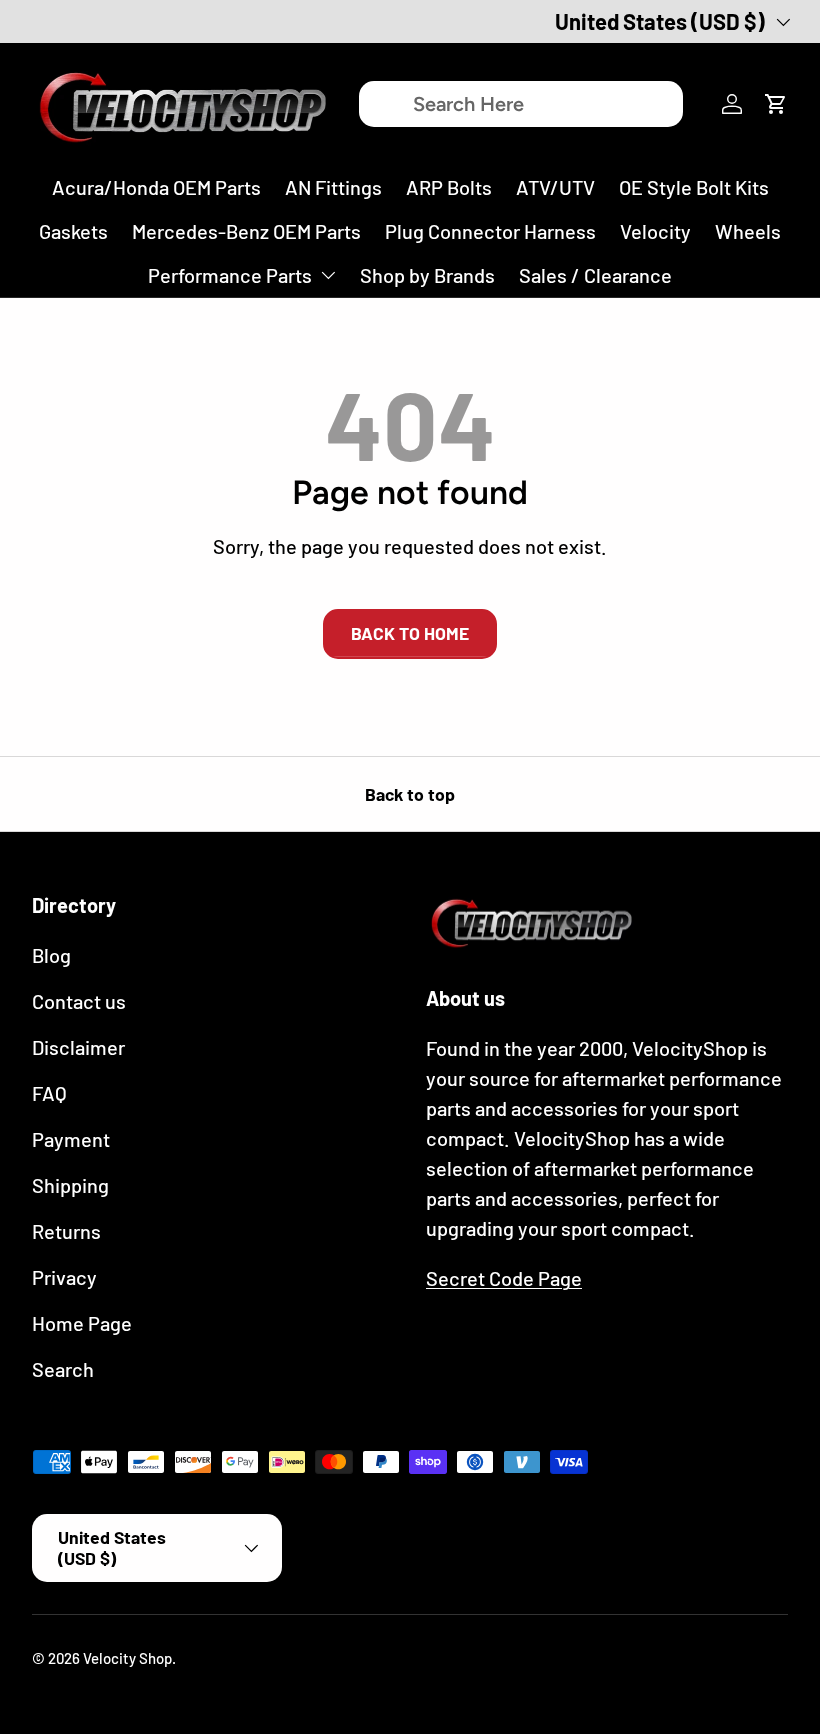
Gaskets (73, 231)
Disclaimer (78, 1047)
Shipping (70, 1185)
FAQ (49, 1093)
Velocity (655, 231)
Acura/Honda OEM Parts (156, 187)
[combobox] (520, 104)
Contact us (79, 1001)
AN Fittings (333, 187)
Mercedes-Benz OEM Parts (246, 231)
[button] (776, 104)
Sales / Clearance (595, 275)
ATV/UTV (555, 187)
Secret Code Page (504, 1278)
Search (63, 1369)
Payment (71, 1139)
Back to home (410, 633)
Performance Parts (230, 275)
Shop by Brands (427, 275)
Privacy (64, 1277)
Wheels (748, 231)
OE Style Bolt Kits (694, 187)
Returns (66, 1231)
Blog (51, 955)
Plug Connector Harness (490, 231)
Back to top (410, 794)
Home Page (82, 1323)
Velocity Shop (127, 1658)
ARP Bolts (449, 187)
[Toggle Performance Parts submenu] (328, 275)
